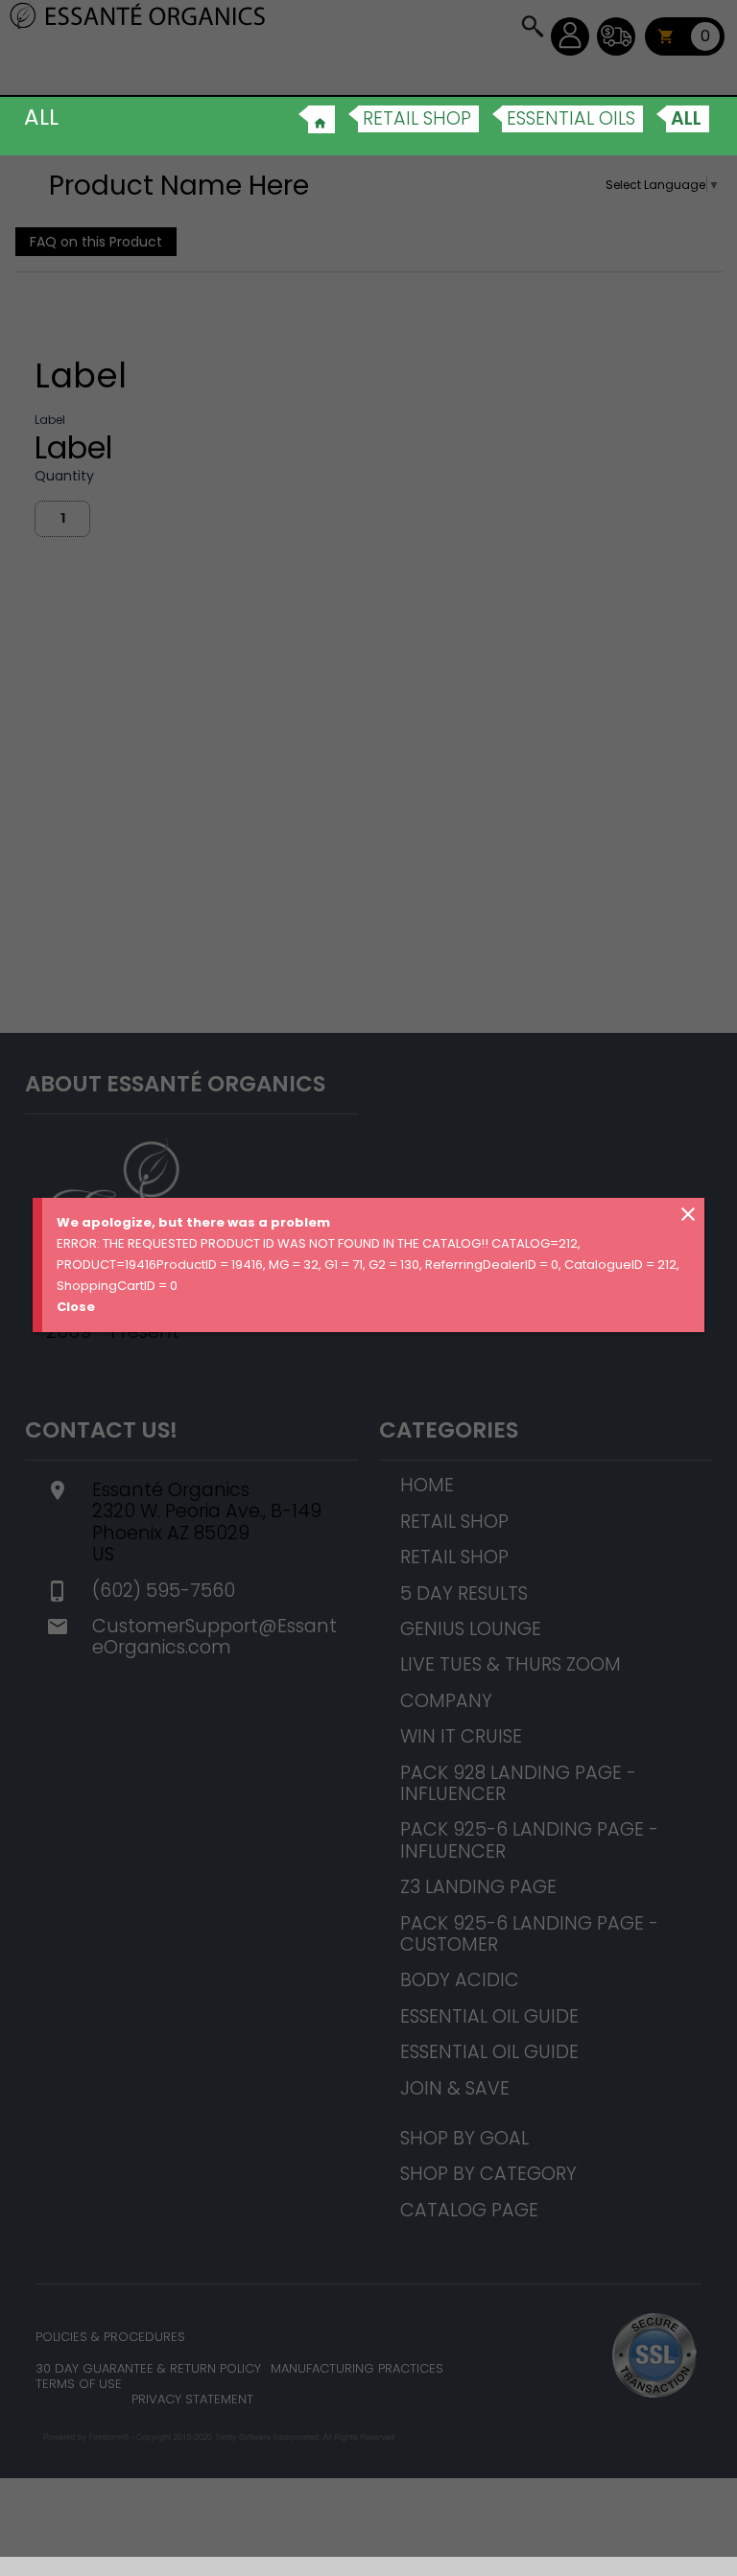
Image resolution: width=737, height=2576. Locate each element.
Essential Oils (571, 118)
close (688, 1214)
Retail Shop (417, 118)
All (686, 118)
